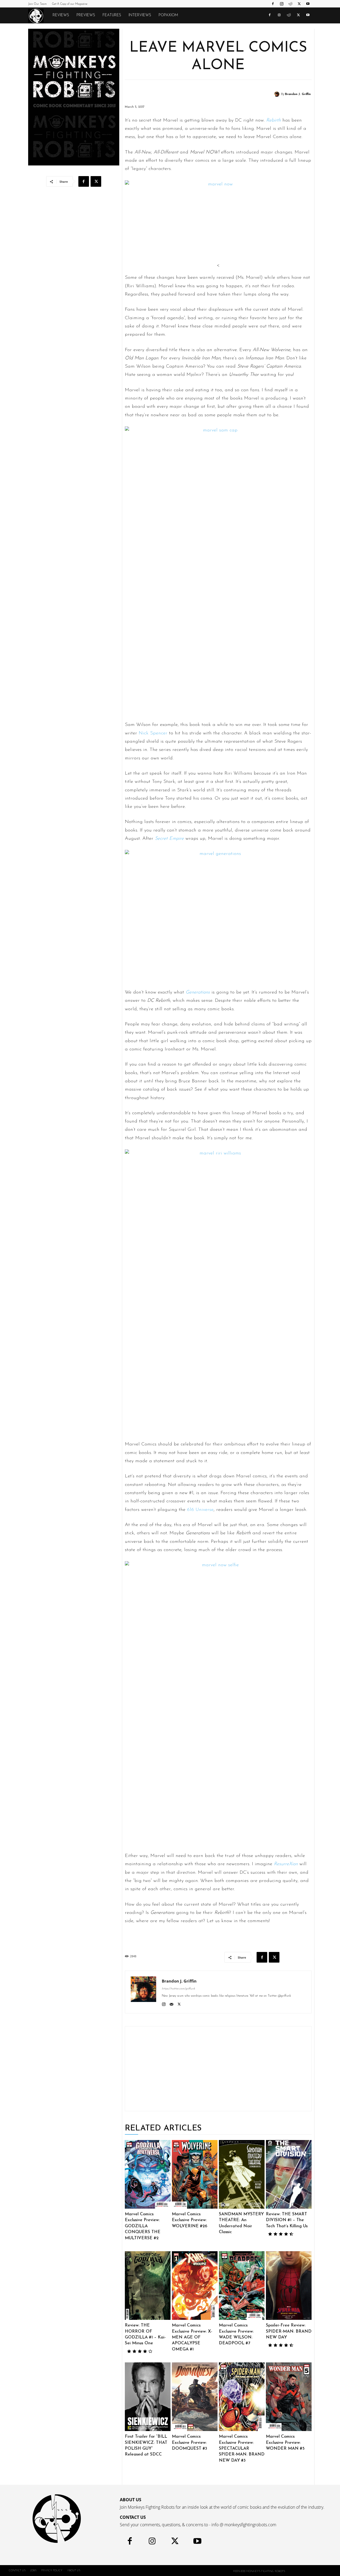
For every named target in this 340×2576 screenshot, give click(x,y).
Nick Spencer (153, 733)
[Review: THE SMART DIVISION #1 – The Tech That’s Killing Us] (289, 2174)
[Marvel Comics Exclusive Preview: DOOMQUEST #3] (195, 2397)
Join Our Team (37, 4)
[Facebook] (273, 4)
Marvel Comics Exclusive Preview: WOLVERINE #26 (190, 2220)
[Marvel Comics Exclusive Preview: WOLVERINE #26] (195, 2174)
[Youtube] (308, 4)
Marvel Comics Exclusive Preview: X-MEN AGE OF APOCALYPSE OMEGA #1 (192, 2337)
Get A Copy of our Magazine (70, 4)
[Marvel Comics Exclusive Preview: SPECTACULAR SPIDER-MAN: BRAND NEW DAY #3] (242, 2397)
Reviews (61, 15)
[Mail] (171, 2004)
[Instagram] (282, 4)
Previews (86, 15)
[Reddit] (290, 4)
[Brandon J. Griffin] (278, 94)
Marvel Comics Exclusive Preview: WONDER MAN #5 (285, 2443)
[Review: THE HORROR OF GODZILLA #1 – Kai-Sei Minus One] (148, 2286)
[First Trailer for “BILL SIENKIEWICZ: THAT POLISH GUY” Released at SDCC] (148, 2397)
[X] (299, 4)
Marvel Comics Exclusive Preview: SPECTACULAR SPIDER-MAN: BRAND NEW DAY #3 (242, 2449)
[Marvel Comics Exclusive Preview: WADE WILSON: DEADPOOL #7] (242, 2286)
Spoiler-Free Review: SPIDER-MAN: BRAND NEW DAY (289, 2331)
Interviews (140, 15)
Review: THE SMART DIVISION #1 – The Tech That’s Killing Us (287, 2220)
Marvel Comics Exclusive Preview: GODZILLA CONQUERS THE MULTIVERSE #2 (143, 2226)
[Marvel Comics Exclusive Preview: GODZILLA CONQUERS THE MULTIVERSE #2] (148, 2174)
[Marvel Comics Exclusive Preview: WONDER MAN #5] (289, 2397)
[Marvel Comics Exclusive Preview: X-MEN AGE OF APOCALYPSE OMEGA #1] (195, 2286)
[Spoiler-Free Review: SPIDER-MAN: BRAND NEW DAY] (289, 2286)
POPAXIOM (168, 15)
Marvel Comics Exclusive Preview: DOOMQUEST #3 (190, 2443)
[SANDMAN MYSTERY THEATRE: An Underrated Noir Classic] (242, 2174)
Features (112, 15)
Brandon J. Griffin (298, 94)
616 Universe (200, 1510)
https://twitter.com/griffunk (178, 1989)
